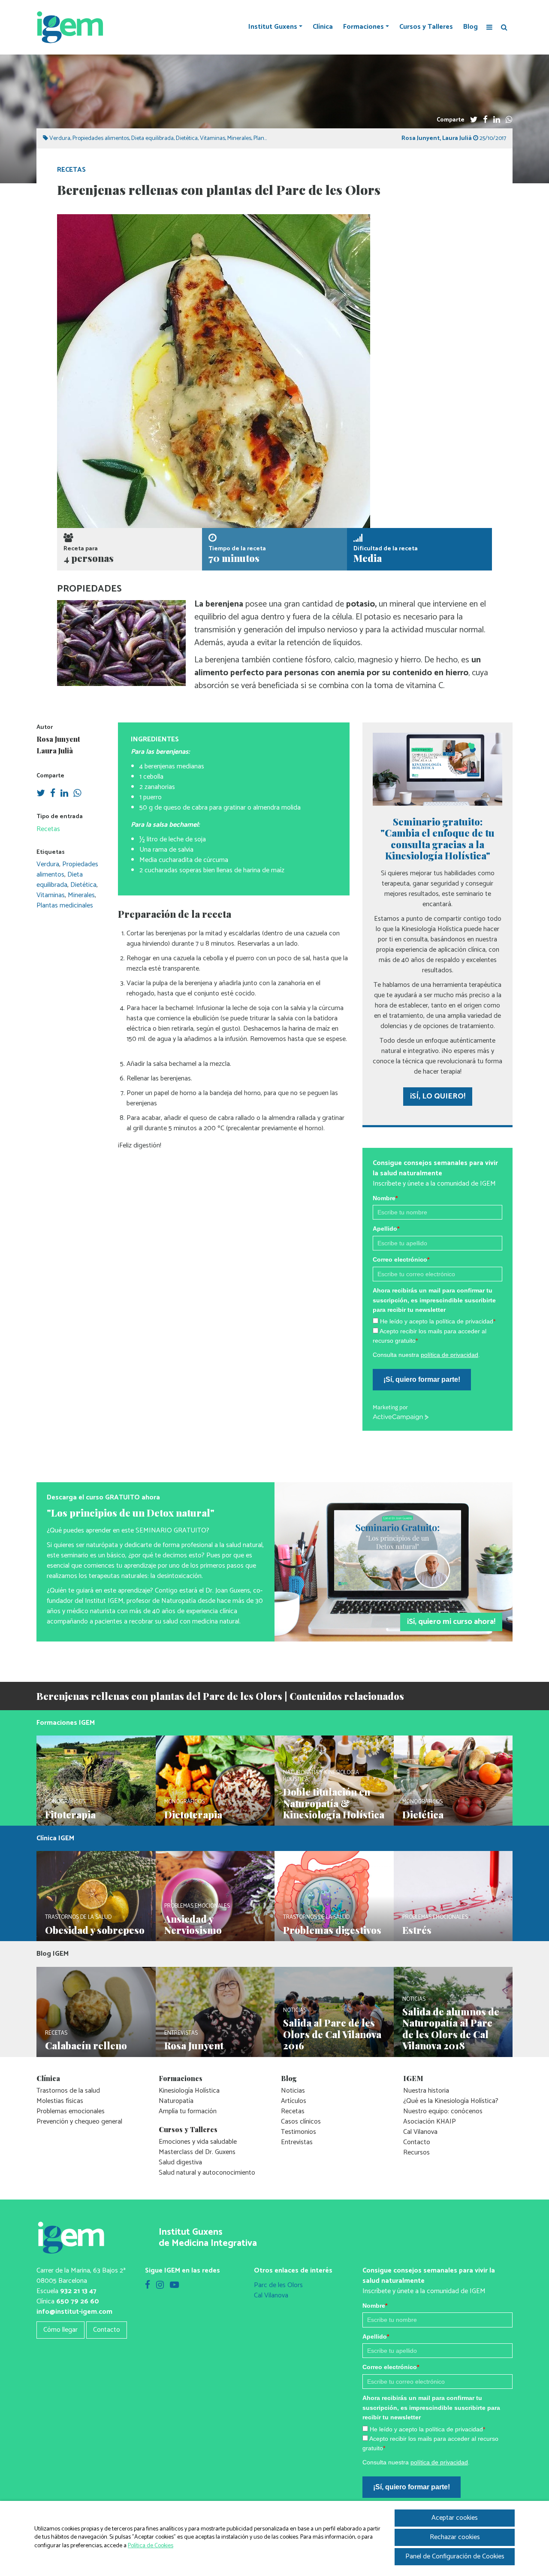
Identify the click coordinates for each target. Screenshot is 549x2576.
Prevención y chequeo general (79, 2122)
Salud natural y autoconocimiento (207, 2173)
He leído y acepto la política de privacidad (438, 1321)
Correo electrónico (401, 1259)
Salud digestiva (180, 2162)
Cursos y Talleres (426, 27)
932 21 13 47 (78, 2291)
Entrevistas (297, 2142)
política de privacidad (449, 1355)
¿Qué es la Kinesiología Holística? (451, 2101)
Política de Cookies (151, 2546)
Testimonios (299, 2132)
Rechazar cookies (455, 2537)
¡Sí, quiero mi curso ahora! (451, 1622)
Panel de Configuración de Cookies (455, 2556)
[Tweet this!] (474, 120)
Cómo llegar (60, 2330)
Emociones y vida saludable (198, 2142)
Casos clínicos (301, 2122)
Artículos (294, 2101)
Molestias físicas (60, 2101)
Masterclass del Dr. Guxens (197, 2152)
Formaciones (363, 27)
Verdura (60, 138)
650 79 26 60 (78, 2301)
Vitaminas (213, 138)
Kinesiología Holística (189, 2091)
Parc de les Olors (278, 2285)
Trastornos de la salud (68, 2091)
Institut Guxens (273, 27)
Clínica (323, 27)
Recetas (71, 170)
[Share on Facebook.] (485, 120)
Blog (471, 27)
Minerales (239, 138)
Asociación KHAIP (430, 2122)
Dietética (187, 138)
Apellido (386, 1229)
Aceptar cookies (455, 2518)
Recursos (416, 2153)
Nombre (385, 1198)
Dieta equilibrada (152, 138)
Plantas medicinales (65, 906)
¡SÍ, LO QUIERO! (438, 1096)
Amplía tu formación (188, 2111)
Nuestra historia (426, 2091)
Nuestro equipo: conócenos (443, 2111)
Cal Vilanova (420, 2132)
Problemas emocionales (71, 2111)
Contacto (417, 2142)
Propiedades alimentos (101, 138)
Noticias (293, 2091)
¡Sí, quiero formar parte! (422, 1379)
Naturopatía (176, 2101)
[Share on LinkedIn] (497, 120)
